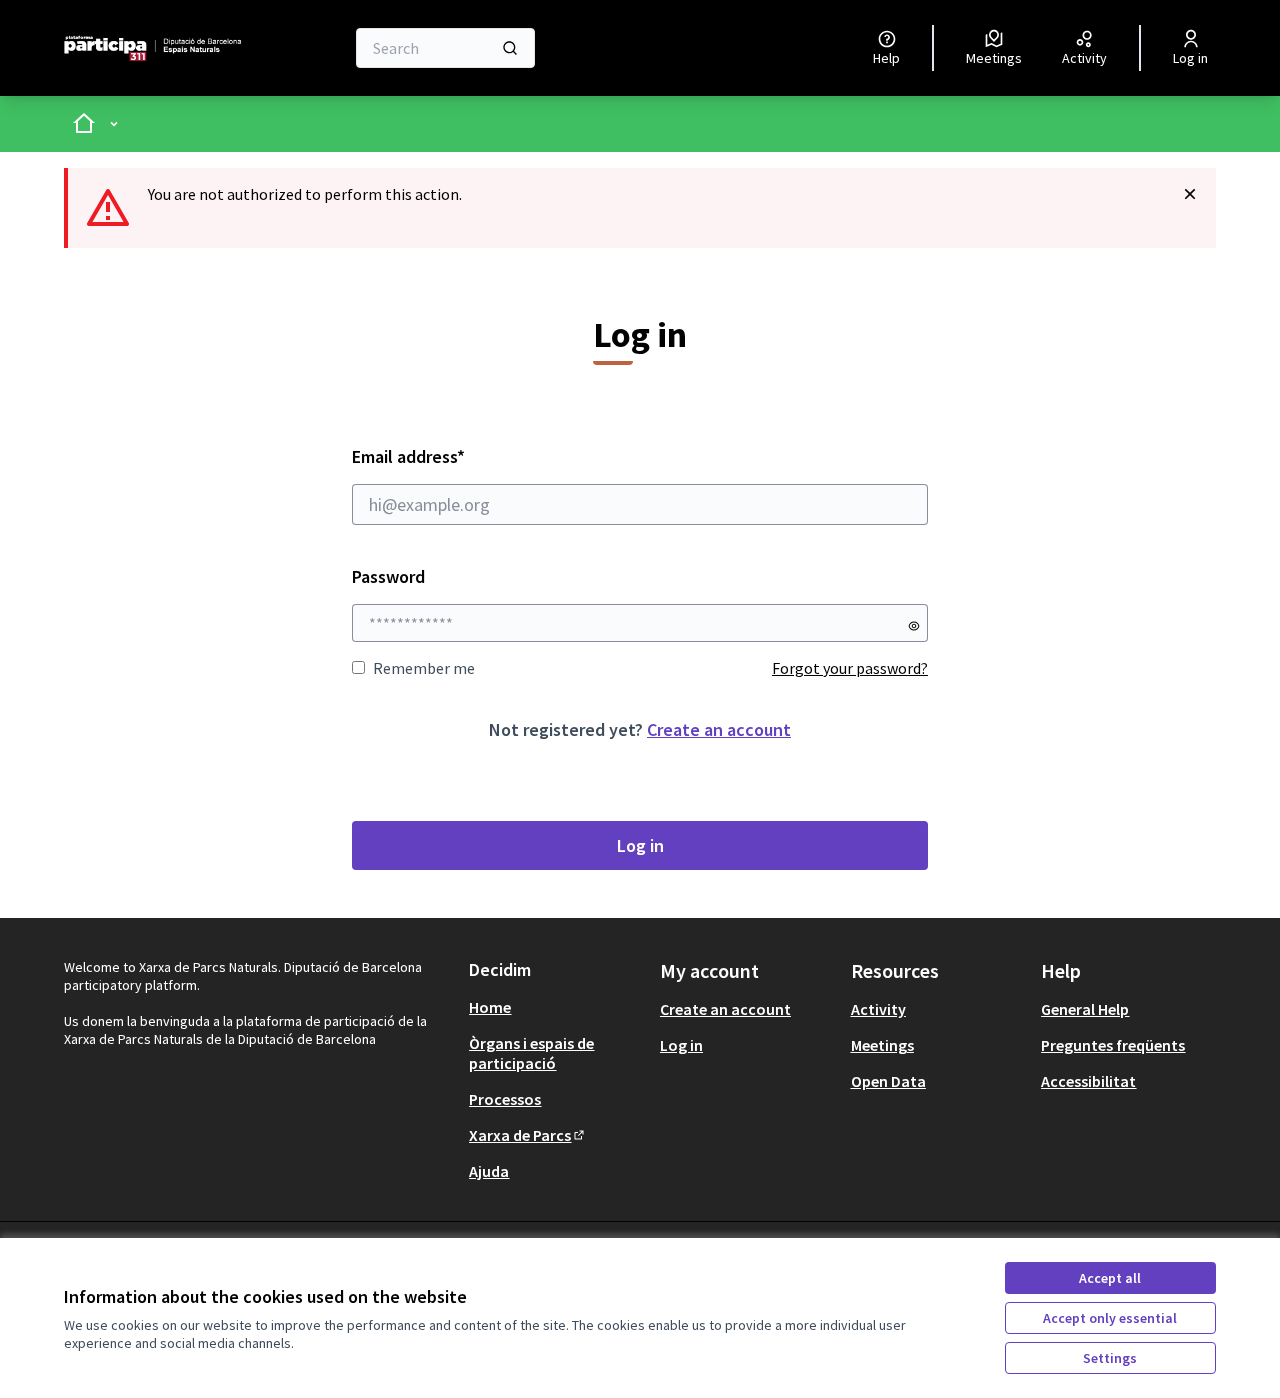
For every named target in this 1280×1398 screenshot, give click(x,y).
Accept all (1110, 1278)
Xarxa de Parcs (528, 1135)
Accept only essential (1110, 1318)
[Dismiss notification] (1190, 194)
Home (490, 1007)
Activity (878, 1009)
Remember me (424, 668)
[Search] (510, 48)
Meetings (882, 1045)
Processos (505, 1099)
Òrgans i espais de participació (531, 1053)
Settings (1110, 1358)
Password (388, 576)
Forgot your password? (850, 668)
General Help (1085, 1009)
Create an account (719, 729)
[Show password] (914, 626)
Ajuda (489, 1171)
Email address (462, 456)
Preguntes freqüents (1113, 1045)
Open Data (888, 1081)
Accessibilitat (1088, 1081)
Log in (640, 845)
